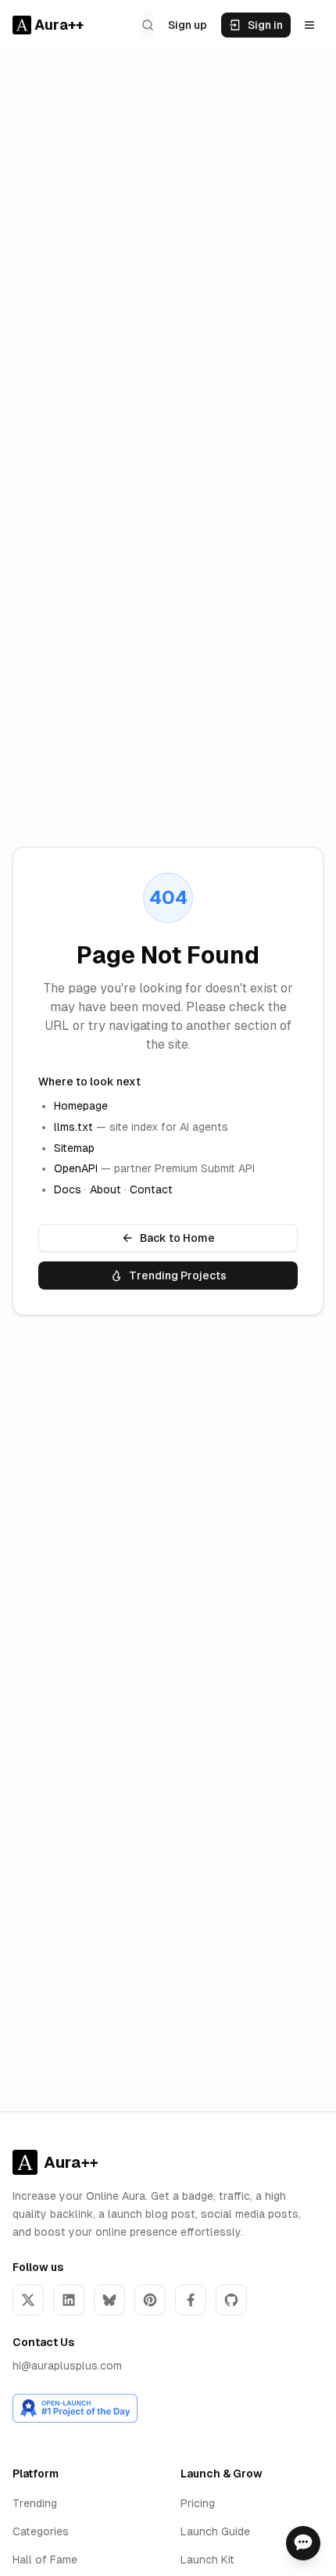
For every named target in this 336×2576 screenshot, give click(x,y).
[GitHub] (231, 2300)
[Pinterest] (150, 2300)
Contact (151, 1189)
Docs (68, 1189)
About (105, 1189)
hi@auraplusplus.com (67, 2366)
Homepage (81, 1106)
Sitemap (74, 1148)
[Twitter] (28, 2300)
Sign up (188, 25)
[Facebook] (191, 2300)
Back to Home (177, 1238)
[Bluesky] (109, 2300)
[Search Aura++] (148, 25)
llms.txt (73, 1127)
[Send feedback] (303, 2543)
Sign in (265, 25)
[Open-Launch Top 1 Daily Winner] (75, 2408)
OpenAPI (76, 1168)
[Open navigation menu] (309, 25)
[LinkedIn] (69, 2300)
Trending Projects (178, 1275)
